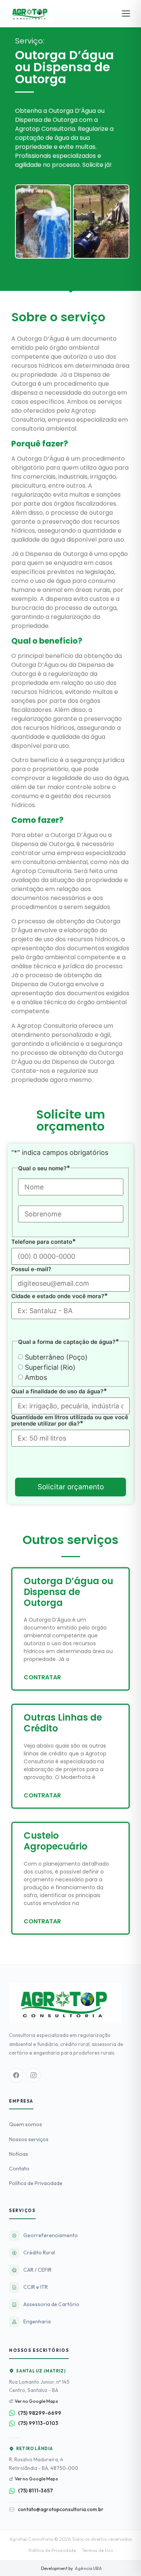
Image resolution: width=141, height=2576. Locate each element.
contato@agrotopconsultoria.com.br (61, 2509)
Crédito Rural (39, 2253)
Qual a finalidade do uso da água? (59, 1391)
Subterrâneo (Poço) (56, 1357)
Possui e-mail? (31, 1269)
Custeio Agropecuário (55, 1841)
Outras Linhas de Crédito (63, 1723)
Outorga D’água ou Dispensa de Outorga (68, 1592)
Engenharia (37, 2321)
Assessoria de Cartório (51, 2304)
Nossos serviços (29, 2139)
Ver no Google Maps (36, 2401)
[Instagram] (33, 2075)
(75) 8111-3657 (36, 2491)
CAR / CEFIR (37, 2270)
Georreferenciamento (51, 2235)
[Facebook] (16, 2075)
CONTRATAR (42, 1677)
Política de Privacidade (36, 2183)
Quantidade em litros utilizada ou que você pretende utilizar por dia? (70, 1421)
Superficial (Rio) (50, 1367)
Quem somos (26, 2124)
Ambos (36, 1378)
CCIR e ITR (36, 2287)
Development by (70, 2568)
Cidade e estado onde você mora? (60, 1296)
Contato (19, 2169)
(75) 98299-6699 (40, 2413)
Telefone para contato (44, 1242)
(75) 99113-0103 (38, 2423)
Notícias (19, 2154)
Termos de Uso (97, 2550)
